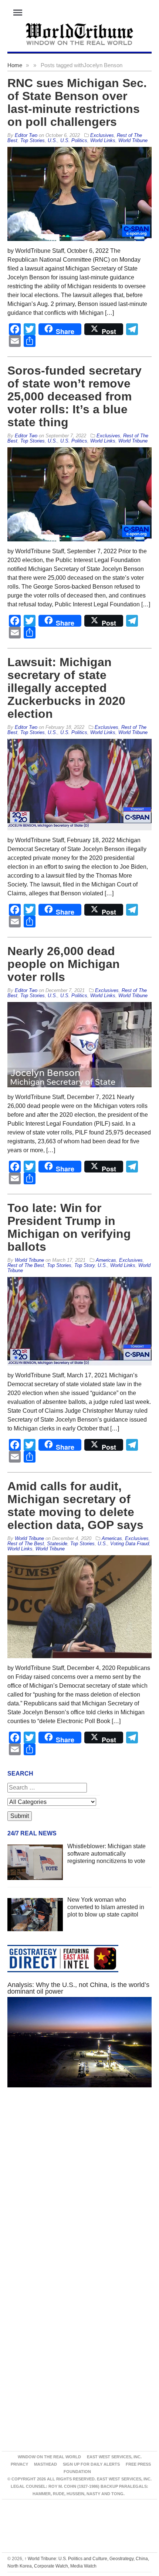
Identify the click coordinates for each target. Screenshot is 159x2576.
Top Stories (33, 140)
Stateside (57, 1544)
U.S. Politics (74, 140)
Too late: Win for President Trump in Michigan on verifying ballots (69, 1227)
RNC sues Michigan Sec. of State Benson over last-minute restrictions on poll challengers (77, 102)
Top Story (84, 1265)
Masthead (45, 2464)
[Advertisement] (79, 2191)
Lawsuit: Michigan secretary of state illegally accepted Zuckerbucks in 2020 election (66, 688)
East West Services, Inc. (114, 2457)
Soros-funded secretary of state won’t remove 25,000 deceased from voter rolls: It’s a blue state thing (75, 396)
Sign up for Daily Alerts (91, 2464)
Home (15, 65)
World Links (103, 140)
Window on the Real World (49, 2457)
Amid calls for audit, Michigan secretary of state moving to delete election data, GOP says (75, 1506)
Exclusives (102, 135)
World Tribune (133, 140)
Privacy (19, 2464)
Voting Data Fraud (130, 1544)
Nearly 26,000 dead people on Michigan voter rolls (64, 964)
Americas (106, 1260)
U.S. (53, 140)
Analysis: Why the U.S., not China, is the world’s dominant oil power (78, 1988)
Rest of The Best (26, 1265)
